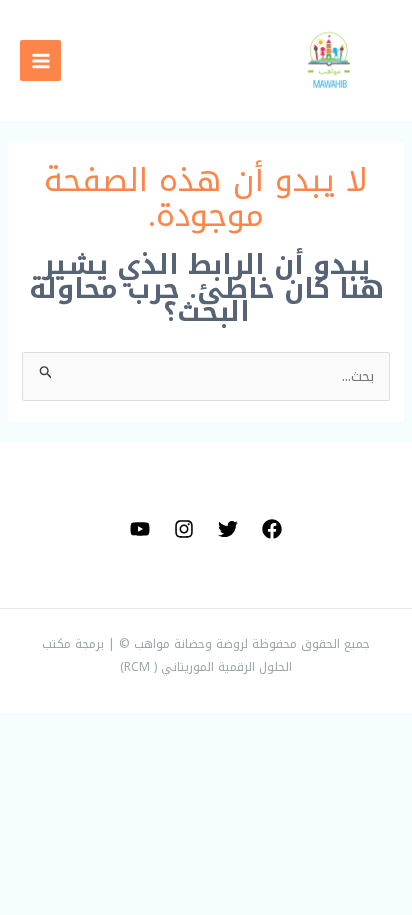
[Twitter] (228, 529)
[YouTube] (140, 529)
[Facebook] (272, 529)
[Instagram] (184, 529)
